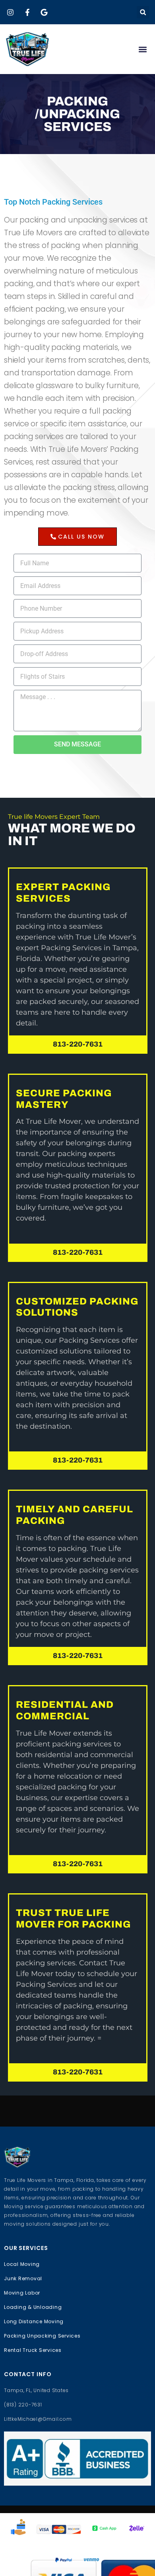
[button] (143, 12)
